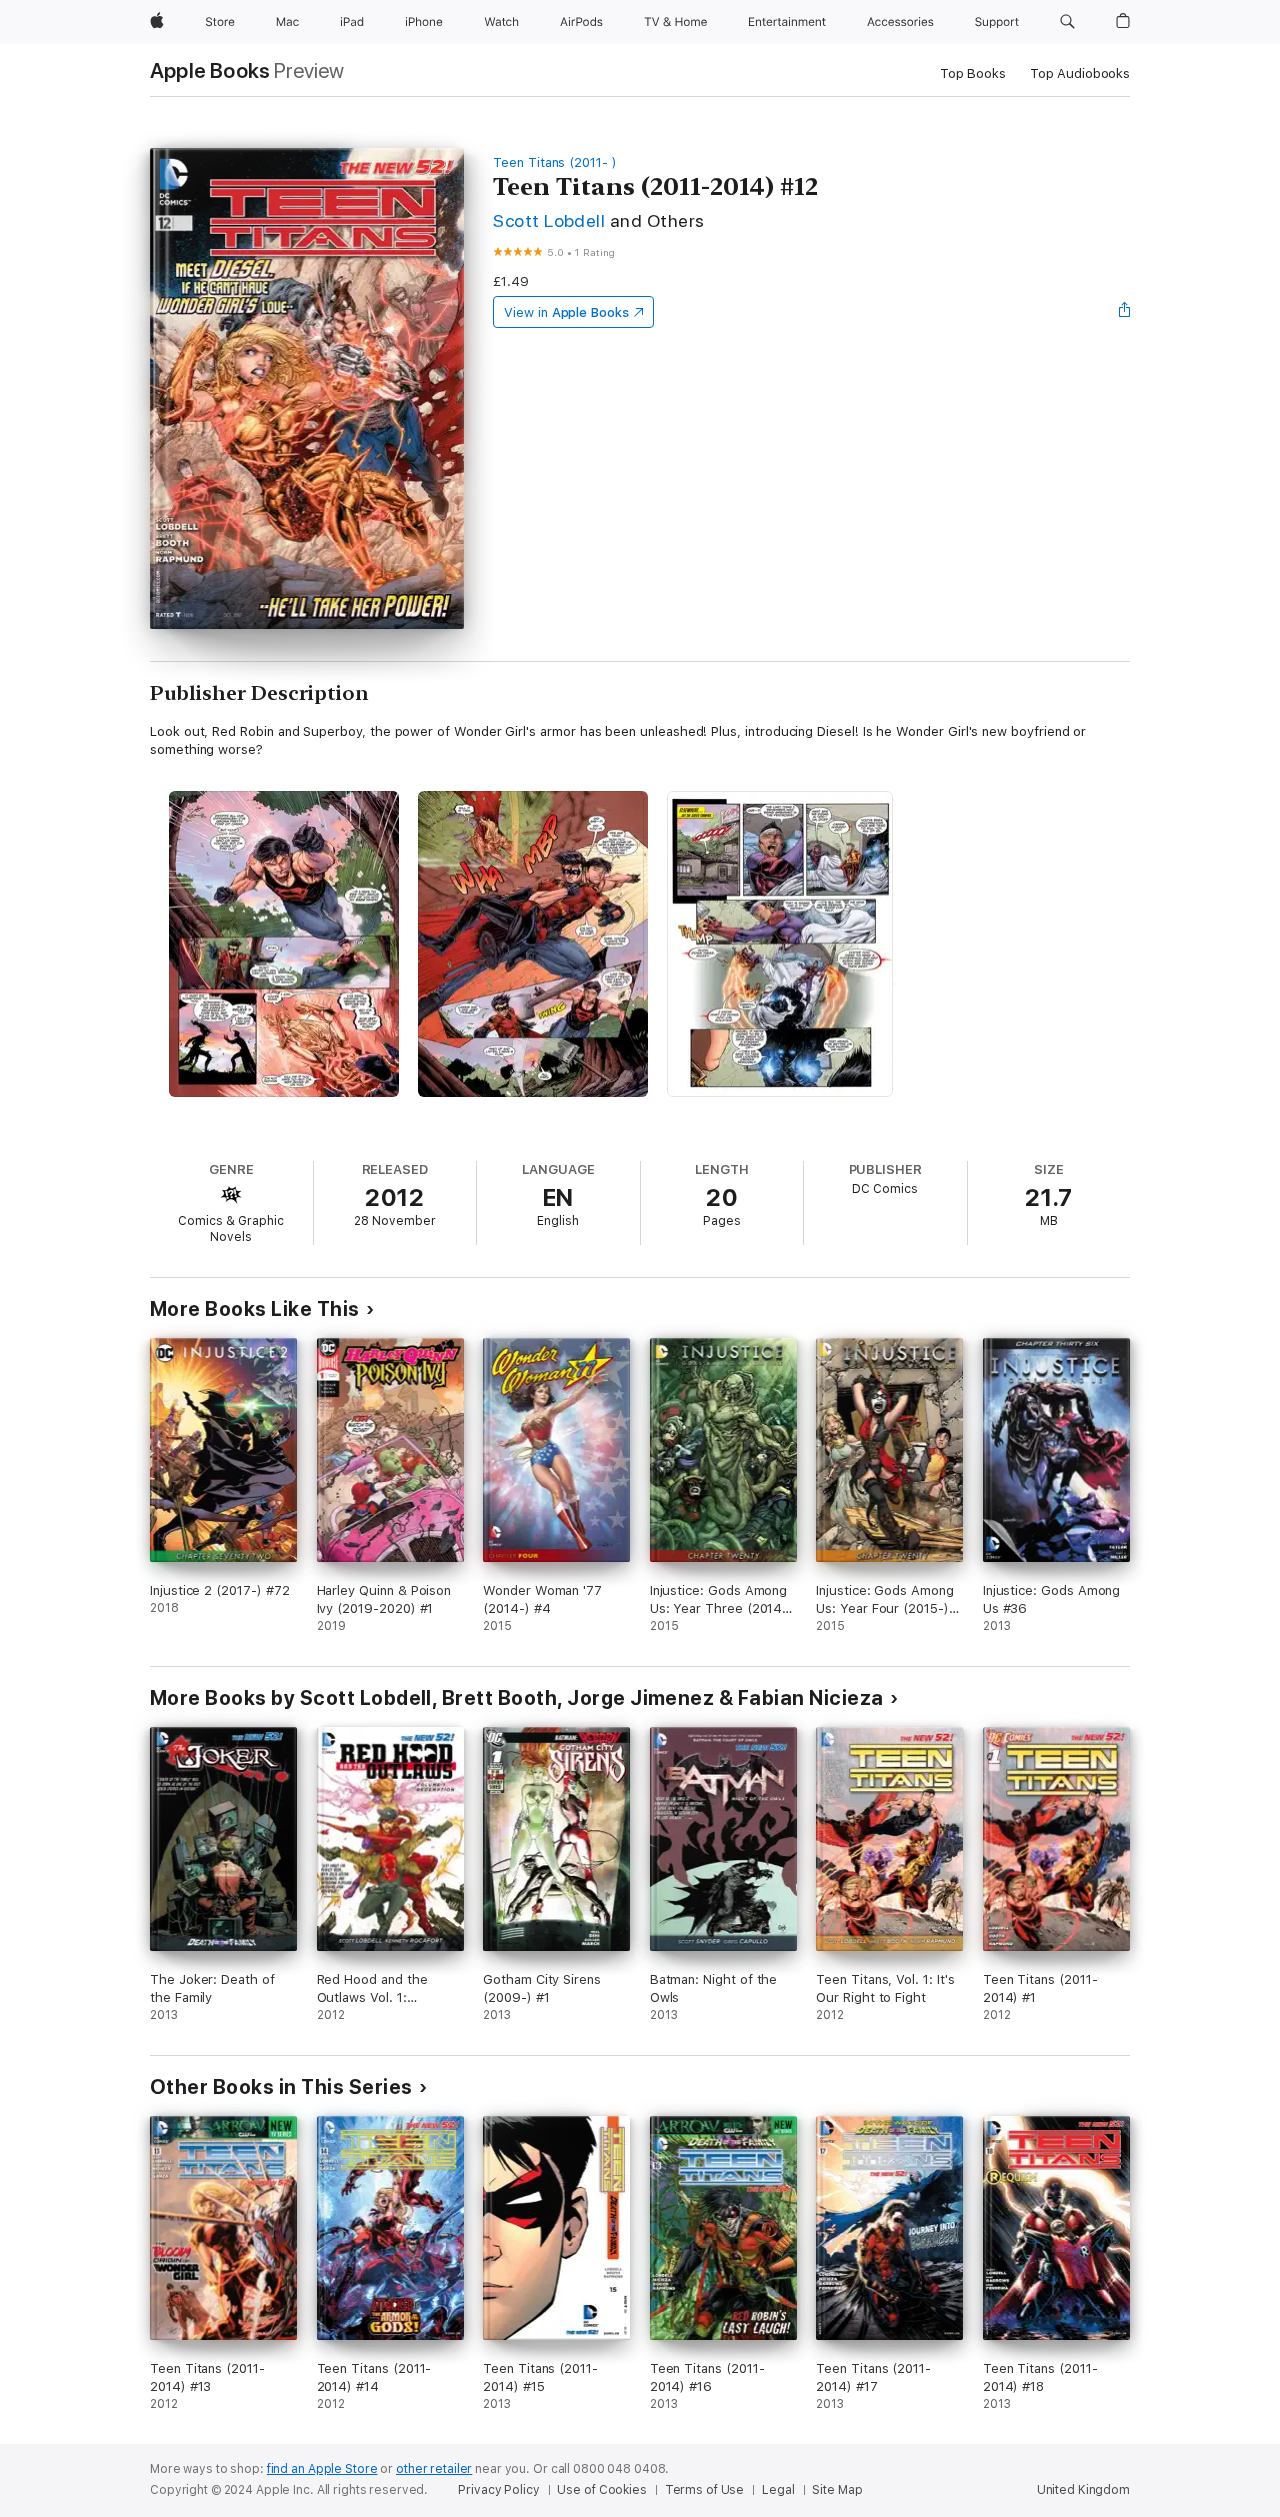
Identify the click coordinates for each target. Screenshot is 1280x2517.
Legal (778, 2490)
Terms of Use (705, 2490)
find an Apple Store (322, 2469)
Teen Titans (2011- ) (555, 162)
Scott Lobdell (549, 220)
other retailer (434, 2469)
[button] (1067, 22)
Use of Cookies (601, 2490)
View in (566, 312)
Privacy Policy (498, 2490)
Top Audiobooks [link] (1080, 73)
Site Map (837, 2490)
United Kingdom (1083, 2490)
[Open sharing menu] (1125, 312)
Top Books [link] (973, 73)
